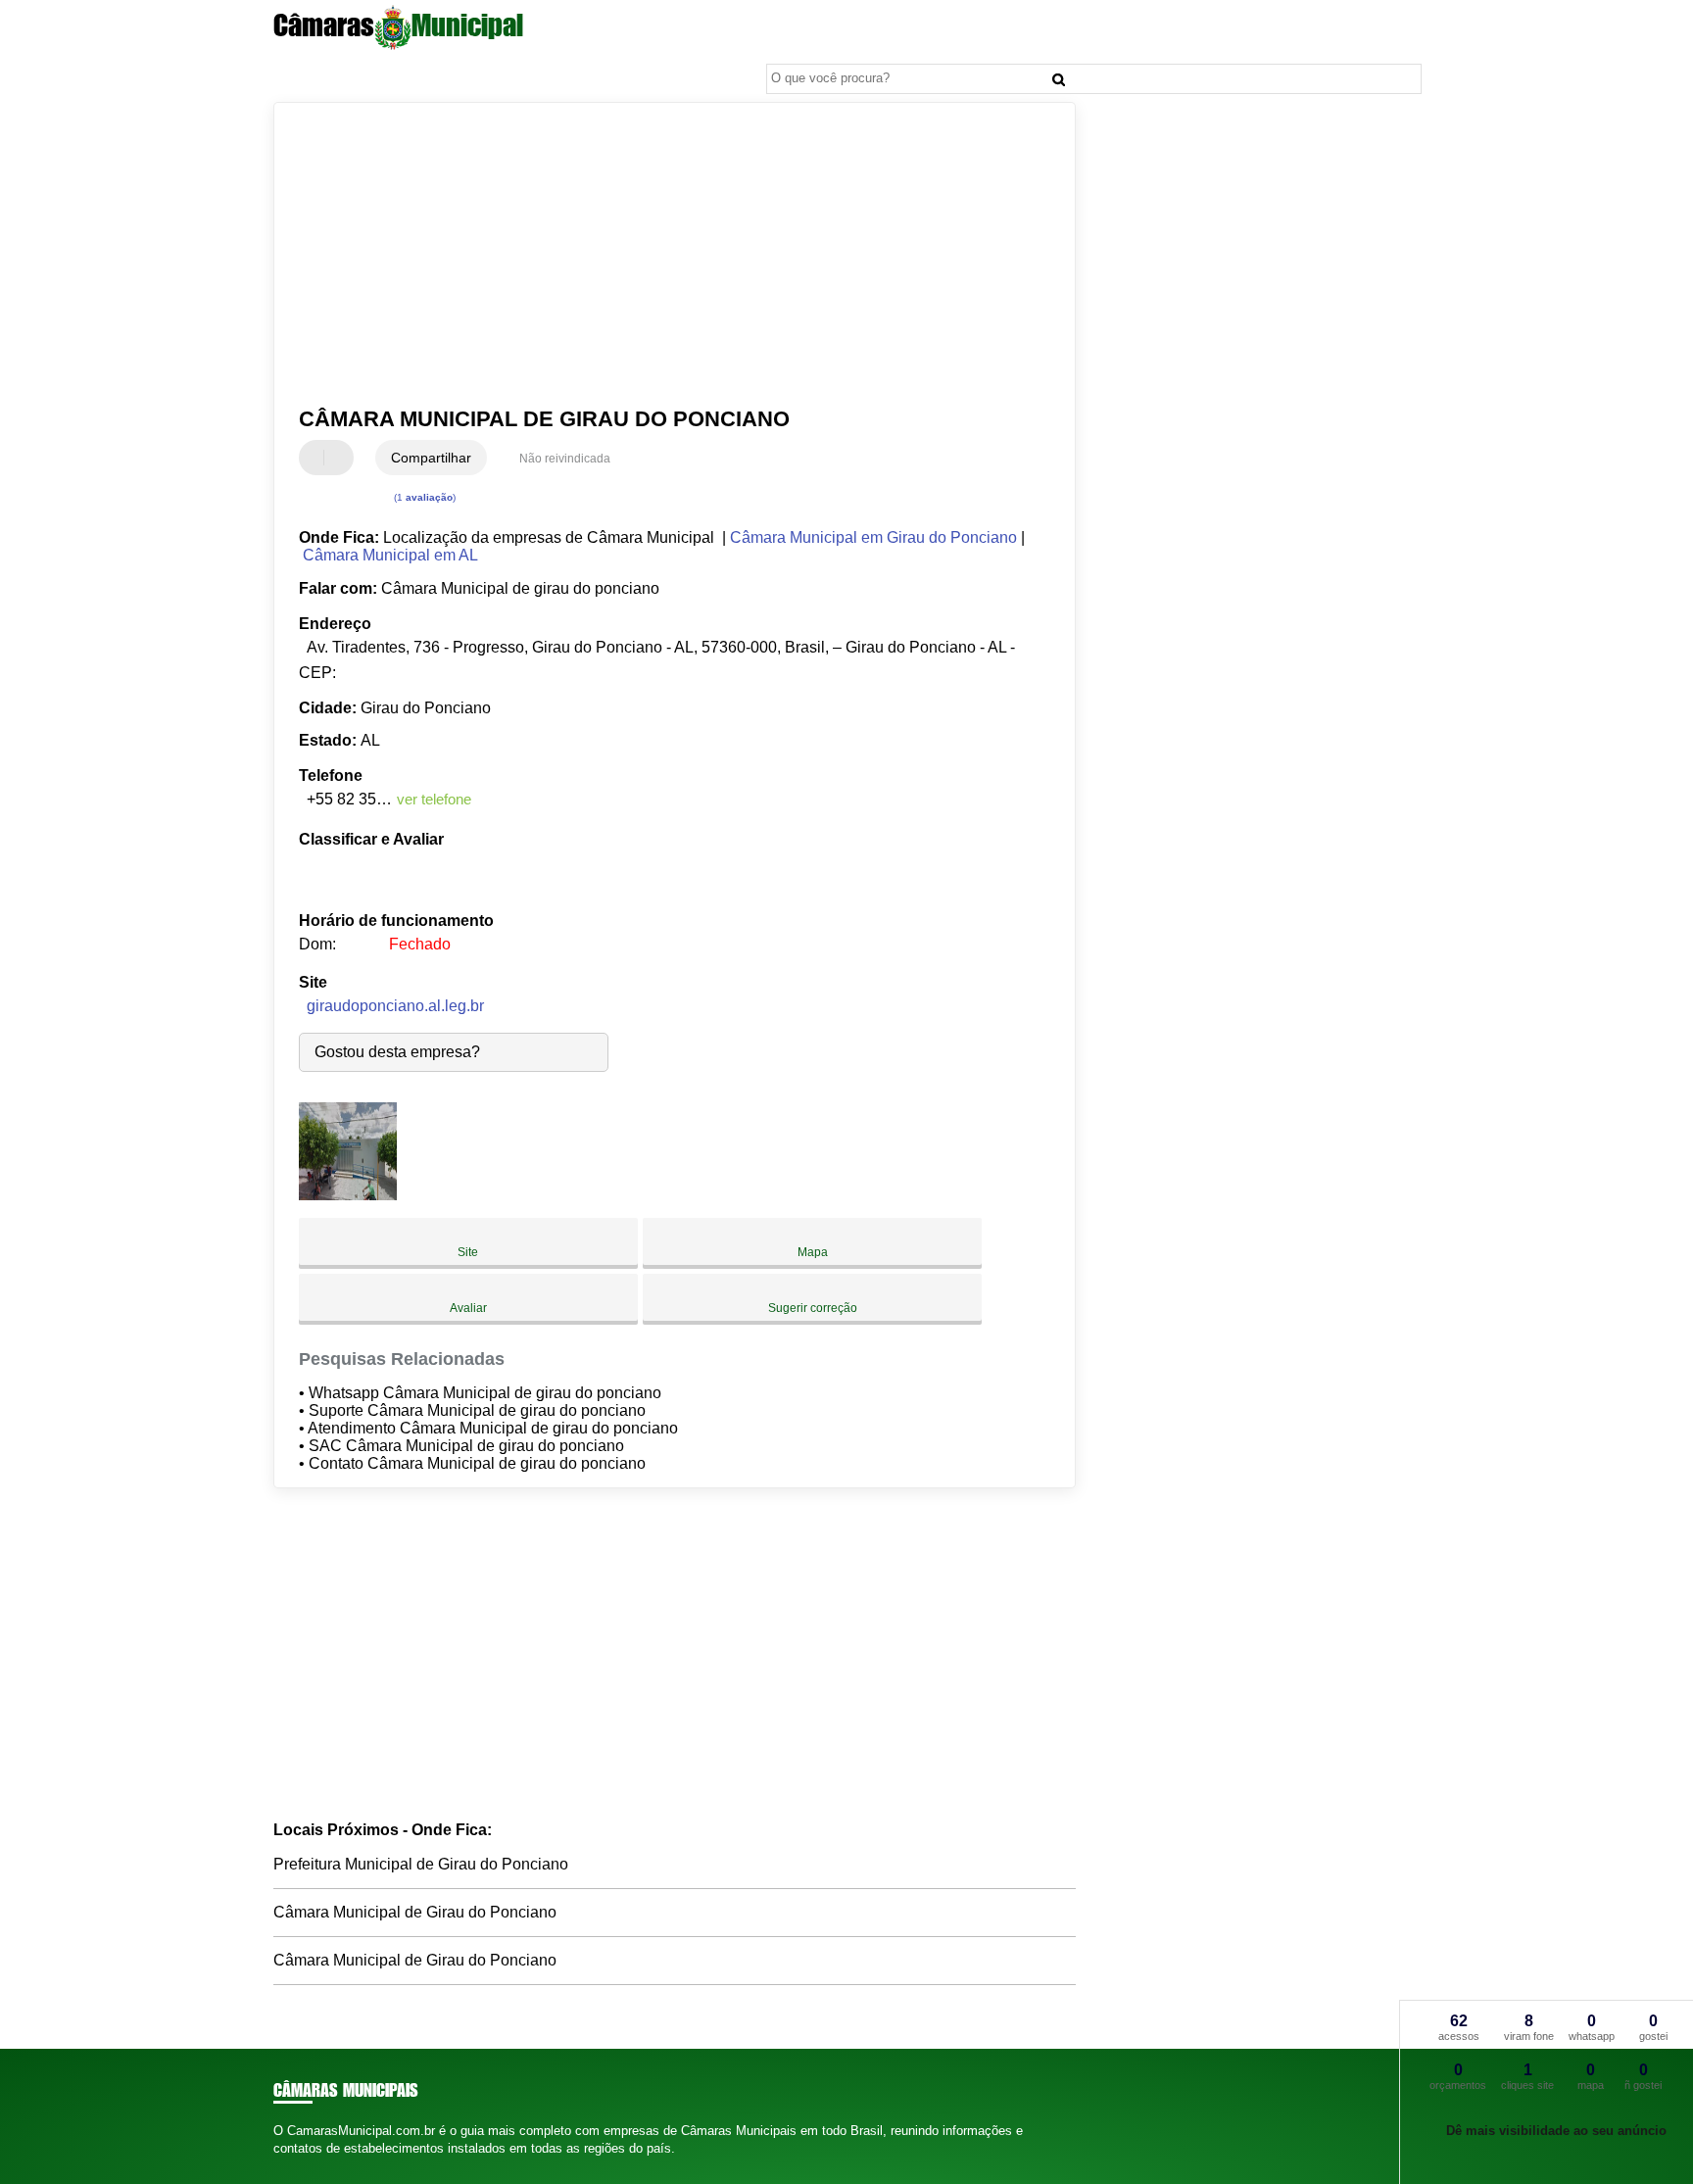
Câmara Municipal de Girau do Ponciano (415, 1912)
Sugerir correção (813, 1308)
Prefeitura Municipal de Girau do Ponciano (421, 1864)
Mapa (813, 1252)
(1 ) (423, 497)
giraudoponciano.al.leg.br (395, 1006)
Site (468, 1252)
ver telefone (434, 799)
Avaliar (468, 1308)
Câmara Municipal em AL (390, 555)
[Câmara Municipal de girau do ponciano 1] (348, 1195)
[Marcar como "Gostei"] (316, 458)
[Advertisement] (665, 255)
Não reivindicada (565, 459)
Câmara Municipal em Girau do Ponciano (873, 537)
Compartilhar (431, 458)
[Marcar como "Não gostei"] (341, 458)
